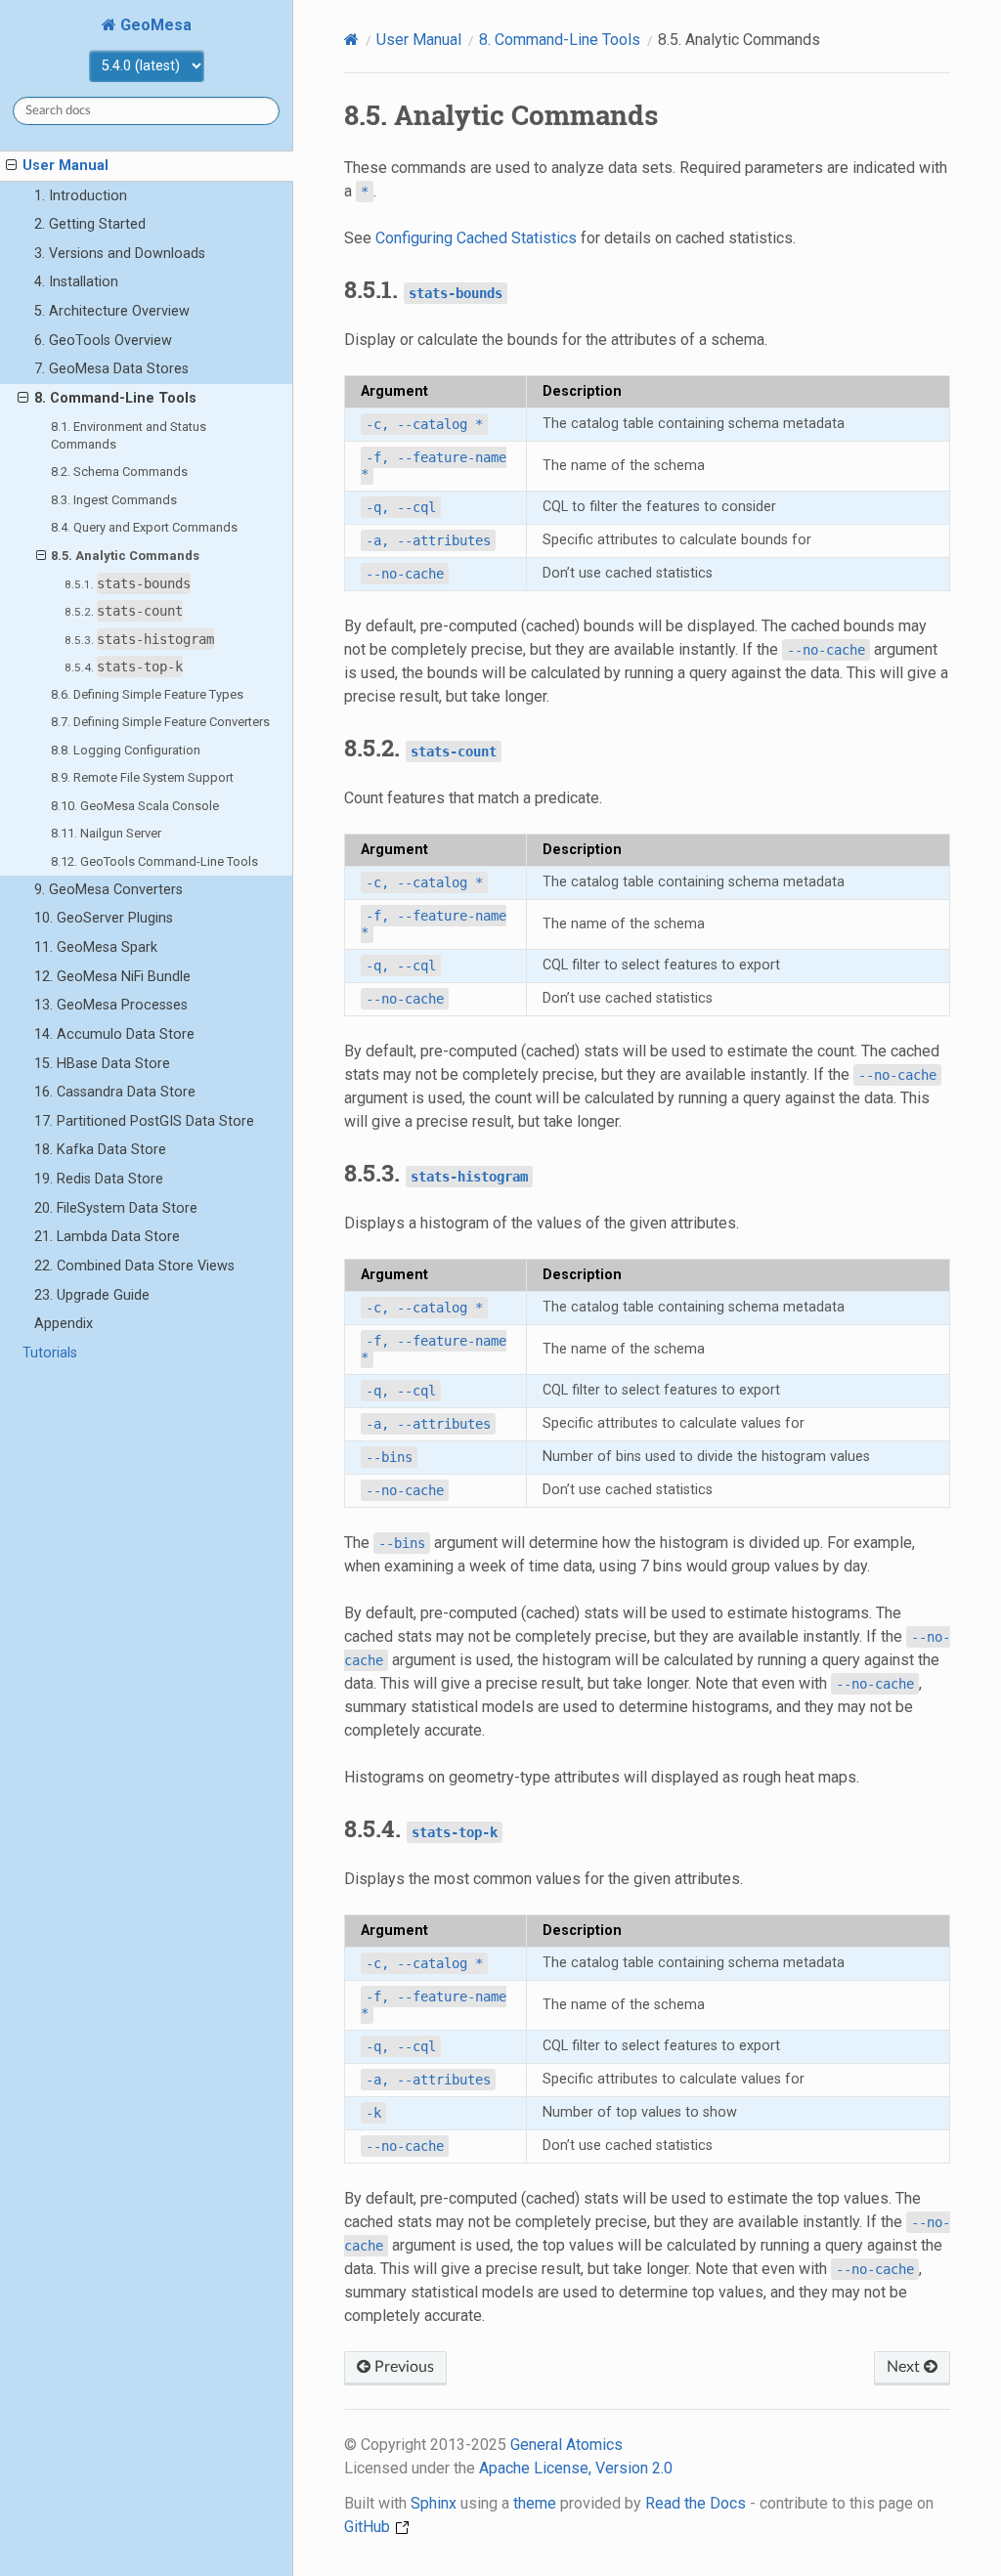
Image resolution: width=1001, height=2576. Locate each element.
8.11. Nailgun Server (106, 833)
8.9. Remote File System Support (142, 777)
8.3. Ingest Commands (114, 500)
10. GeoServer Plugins (104, 918)
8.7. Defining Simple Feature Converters (160, 722)
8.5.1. (128, 583)
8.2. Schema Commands (119, 472)
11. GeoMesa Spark (96, 947)
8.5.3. (139, 639)
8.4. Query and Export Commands (144, 527)
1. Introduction (81, 196)
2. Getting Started (90, 224)
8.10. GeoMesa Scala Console (135, 806)
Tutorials (50, 1353)
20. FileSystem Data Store (116, 1208)
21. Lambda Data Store (107, 1237)
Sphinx (434, 2503)
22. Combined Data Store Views (134, 1266)
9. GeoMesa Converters (109, 890)
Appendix (64, 1324)
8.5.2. (124, 611)
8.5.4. (124, 666)
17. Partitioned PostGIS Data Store (144, 1121)
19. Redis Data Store (99, 1179)
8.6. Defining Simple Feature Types (147, 694)
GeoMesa (154, 25)
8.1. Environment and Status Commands (129, 435)
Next (905, 2367)
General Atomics (566, 2445)
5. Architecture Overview (112, 311)
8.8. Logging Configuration (126, 750)
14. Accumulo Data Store (114, 1034)
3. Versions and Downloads (120, 254)
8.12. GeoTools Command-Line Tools (154, 861)
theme (535, 2503)
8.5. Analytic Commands (125, 556)
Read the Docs (696, 2503)
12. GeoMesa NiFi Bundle (112, 977)
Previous (402, 2367)
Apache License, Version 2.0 (576, 2468)
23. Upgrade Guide (92, 1295)
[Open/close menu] (11, 166)
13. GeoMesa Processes (111, 1005)
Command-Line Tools (560, 40)
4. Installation (76, 282)
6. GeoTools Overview (103, 341)
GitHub (369, 2527)
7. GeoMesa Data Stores (111, 369)
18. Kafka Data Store (100, 1150)
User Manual (65, 166)
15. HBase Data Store (102, 1064)
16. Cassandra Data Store (115, 1092)
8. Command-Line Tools (115, 398)
